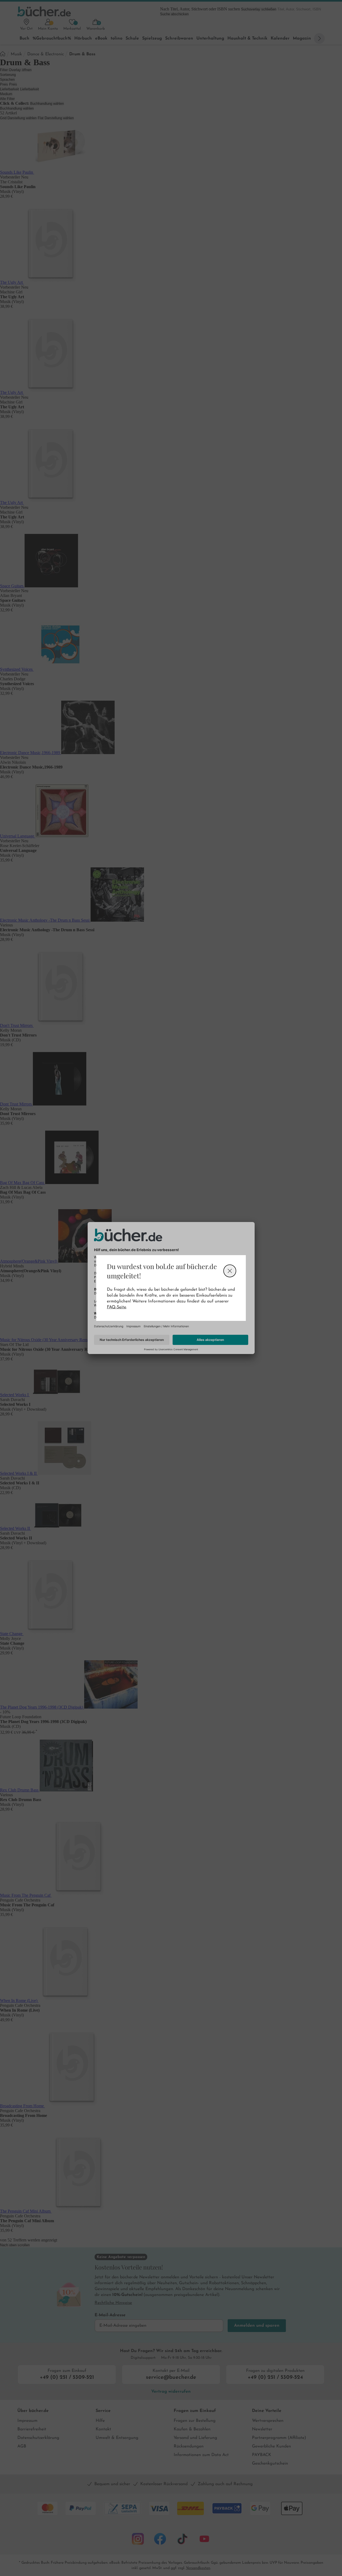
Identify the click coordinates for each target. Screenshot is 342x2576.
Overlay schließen (230, 1271)
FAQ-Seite (116, 1307)
